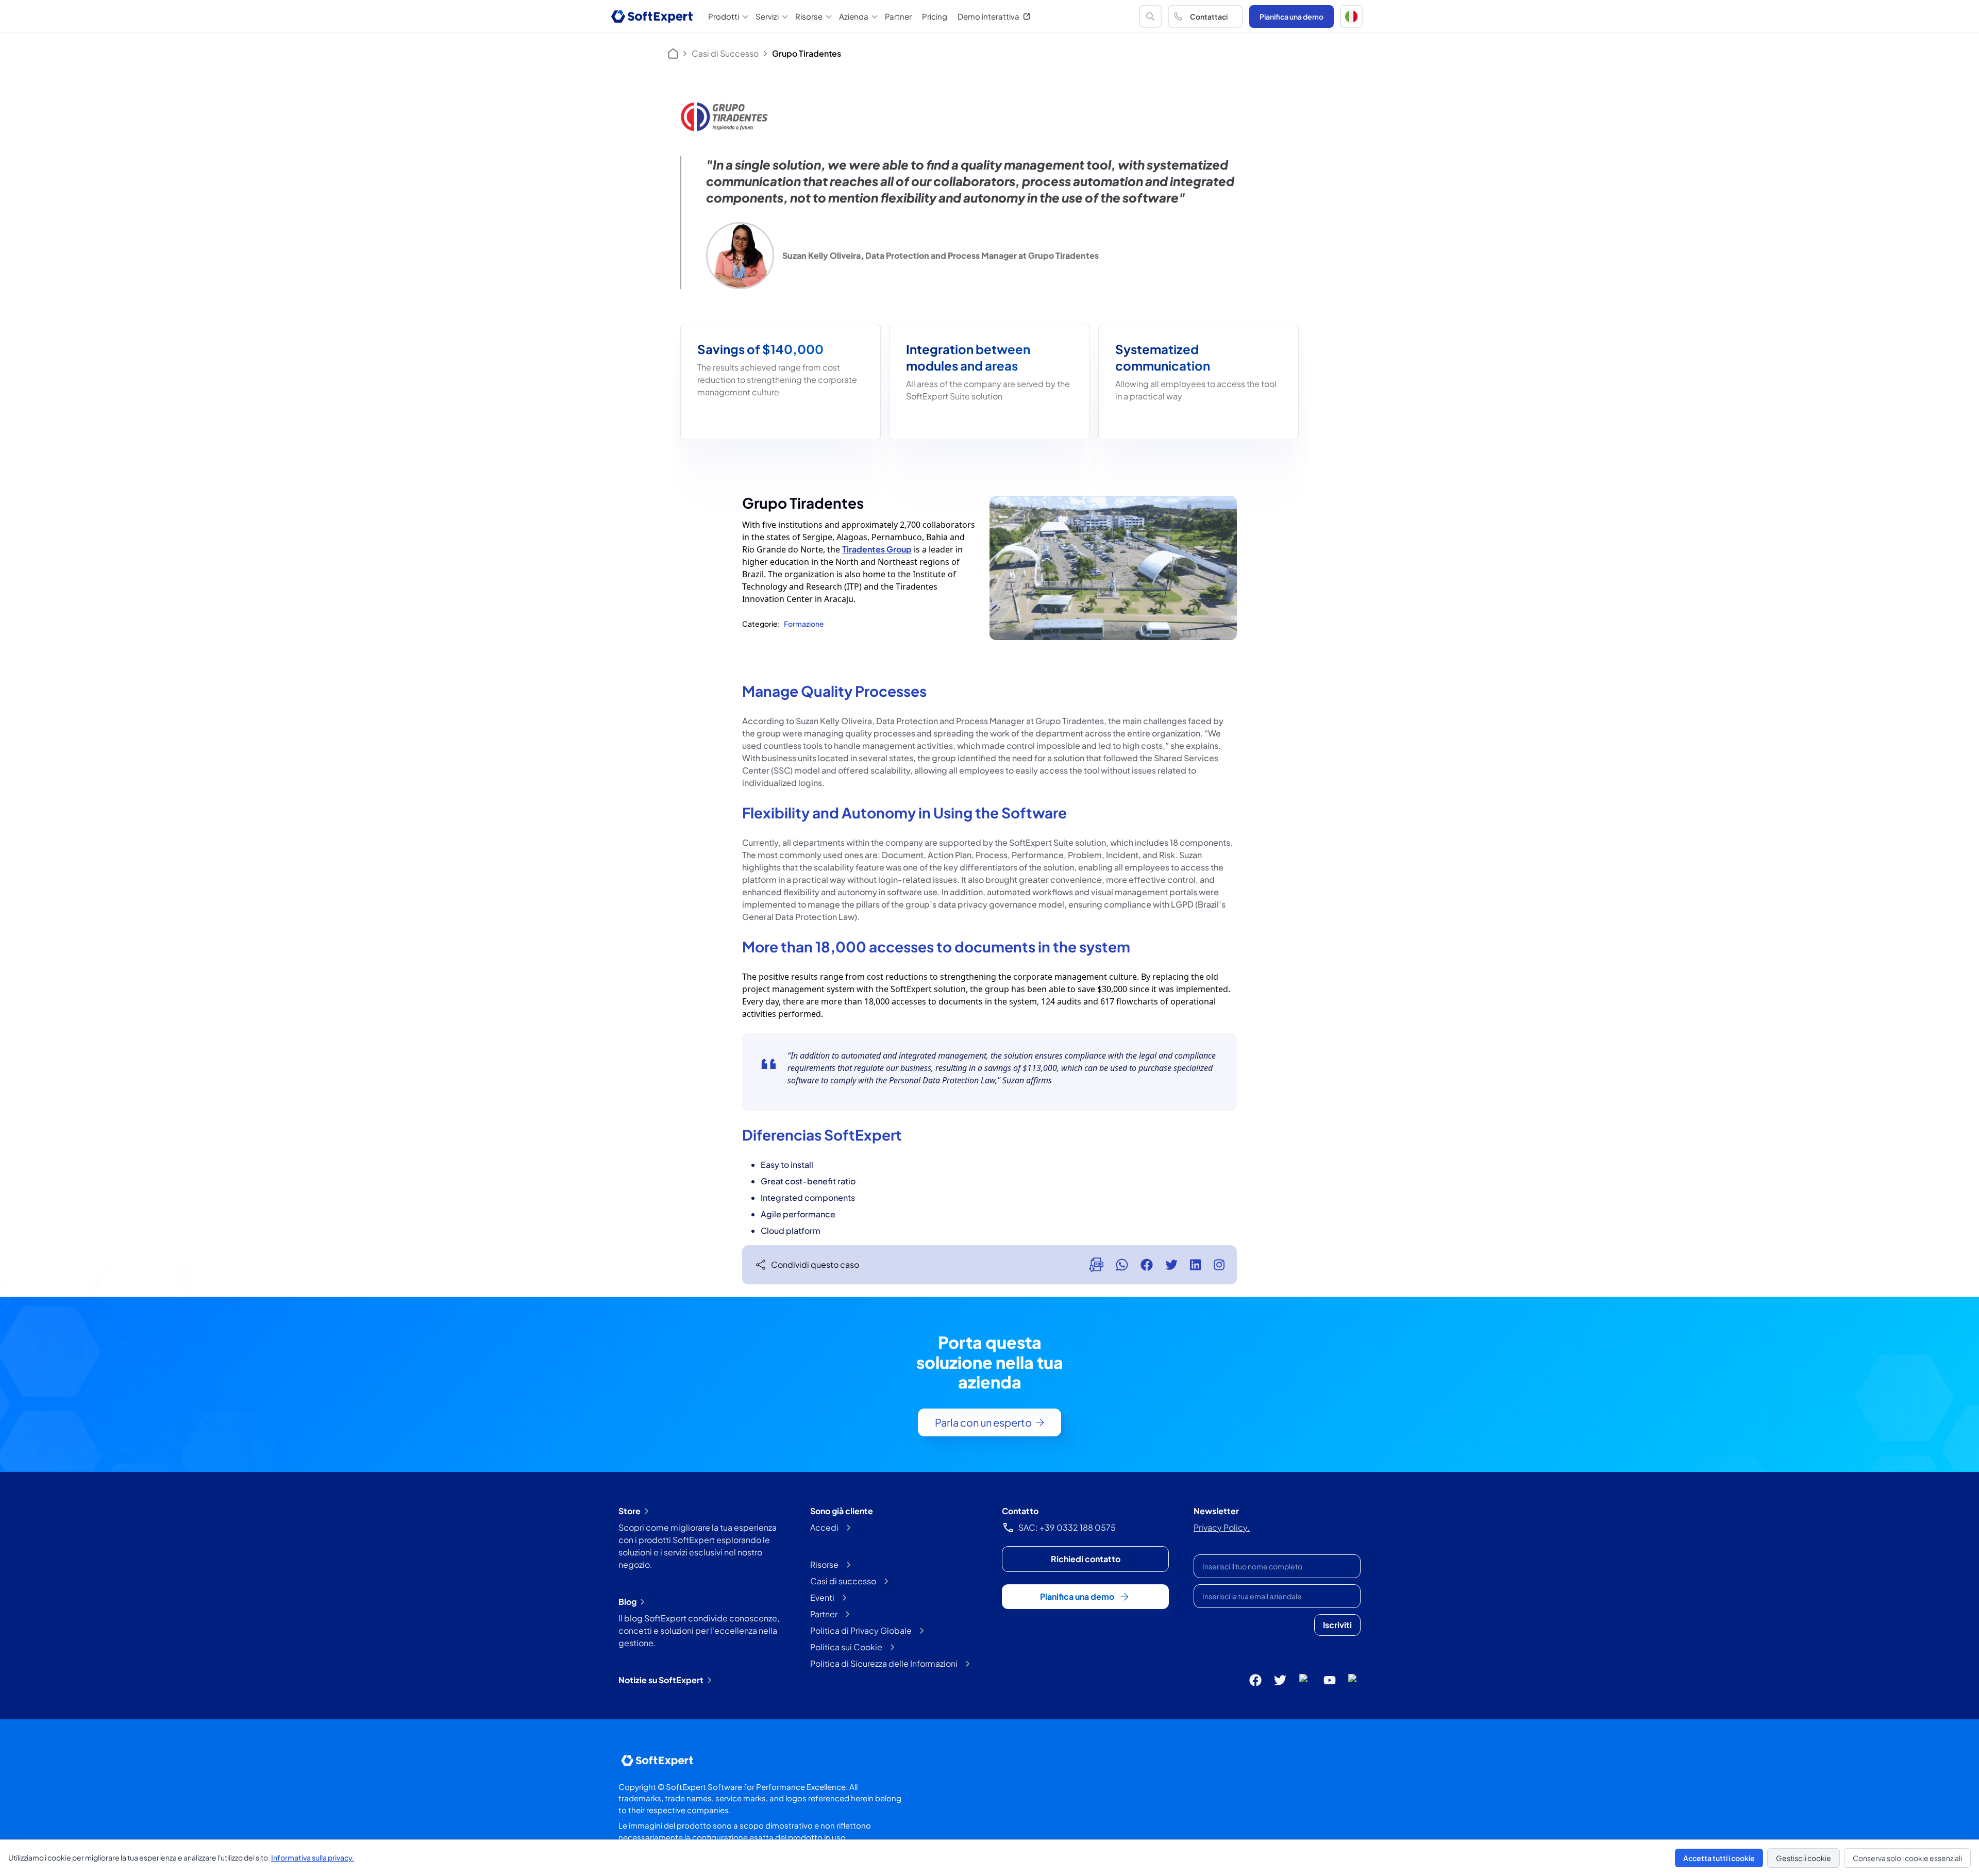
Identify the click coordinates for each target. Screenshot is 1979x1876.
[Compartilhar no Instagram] (1219, 1265)
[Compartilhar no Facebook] (1147, 1265)
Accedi (824, 1527)
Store (630, 1511)
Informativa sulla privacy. (313, 1857)
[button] (1351, 16)
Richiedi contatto (1086, 1559)
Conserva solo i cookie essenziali (1907, 1858)
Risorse (824, 1564)
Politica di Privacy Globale (861, 1630)
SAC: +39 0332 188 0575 (1067, 1527)
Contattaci (1209, 16)
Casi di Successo (725, 53)
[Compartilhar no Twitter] (1171, 1265)
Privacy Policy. (1222, 1527)
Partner (898, 16)
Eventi (822, 1597)
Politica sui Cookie (846, 1647)
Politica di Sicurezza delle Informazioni (884, 1663)
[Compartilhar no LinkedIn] (1195, 1265)
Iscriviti (1337, 1625)
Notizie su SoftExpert (661, 1680)
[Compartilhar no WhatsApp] (1122, 1265)
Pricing (935, 16)
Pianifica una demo (1292, 16)
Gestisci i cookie (1804, 1858)
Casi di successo (843, 1581)
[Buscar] (1150, 16)
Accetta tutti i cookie (1719, 1858)
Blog (627, 1602)
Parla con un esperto (983, 1422)
